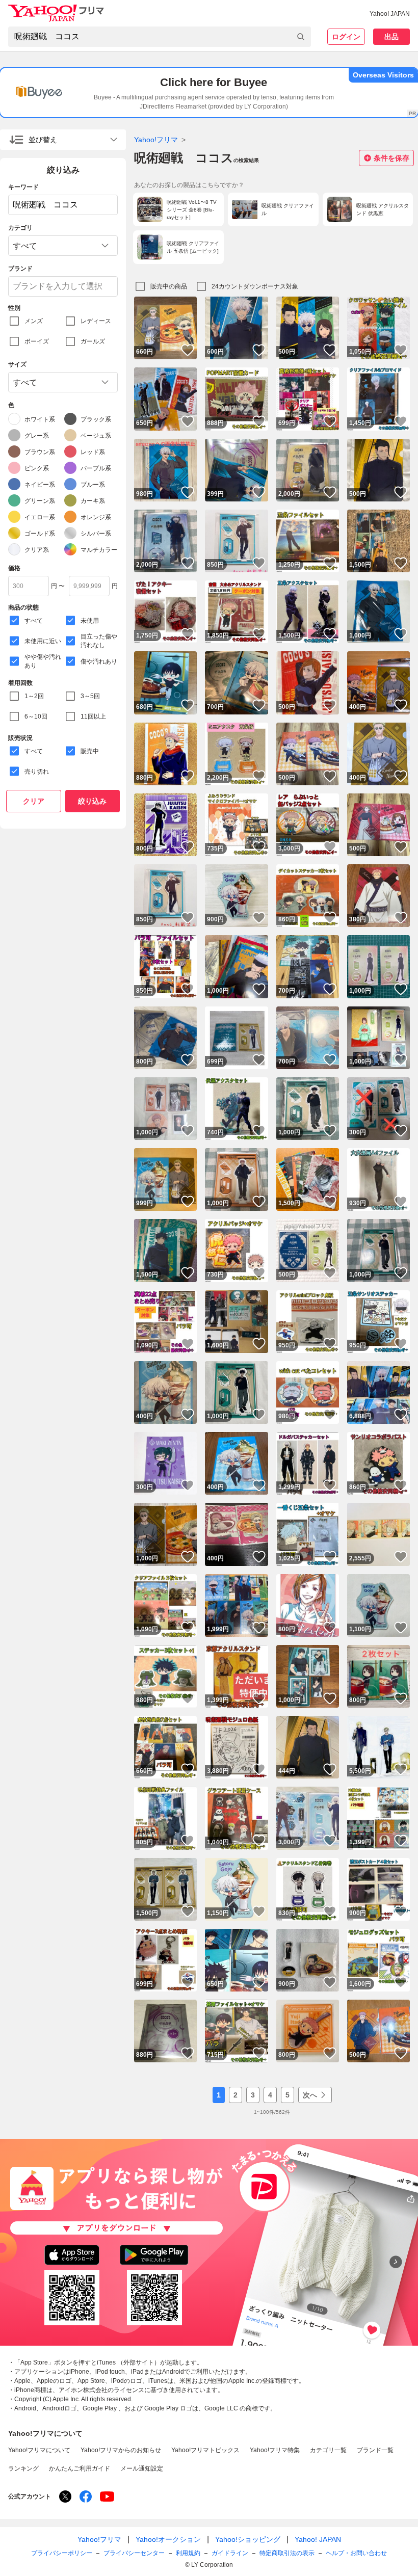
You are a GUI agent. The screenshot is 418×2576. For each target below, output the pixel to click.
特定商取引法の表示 (287, 2553)
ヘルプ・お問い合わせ (356, 2553)
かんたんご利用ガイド (80, 2468)
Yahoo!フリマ (156, 140)
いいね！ (188, 350)
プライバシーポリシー (62, 2553)
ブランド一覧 (375, 2450)
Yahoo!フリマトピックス (205, 2450)
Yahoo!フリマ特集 (275, 2450)
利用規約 (188, 2553)
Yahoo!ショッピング (248, 2539)
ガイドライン (230, 2553)
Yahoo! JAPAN (390, 14)
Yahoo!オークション (168, 2539)
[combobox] (160, 37)
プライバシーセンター (134, 2553)
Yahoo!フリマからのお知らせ (121, 2450)
